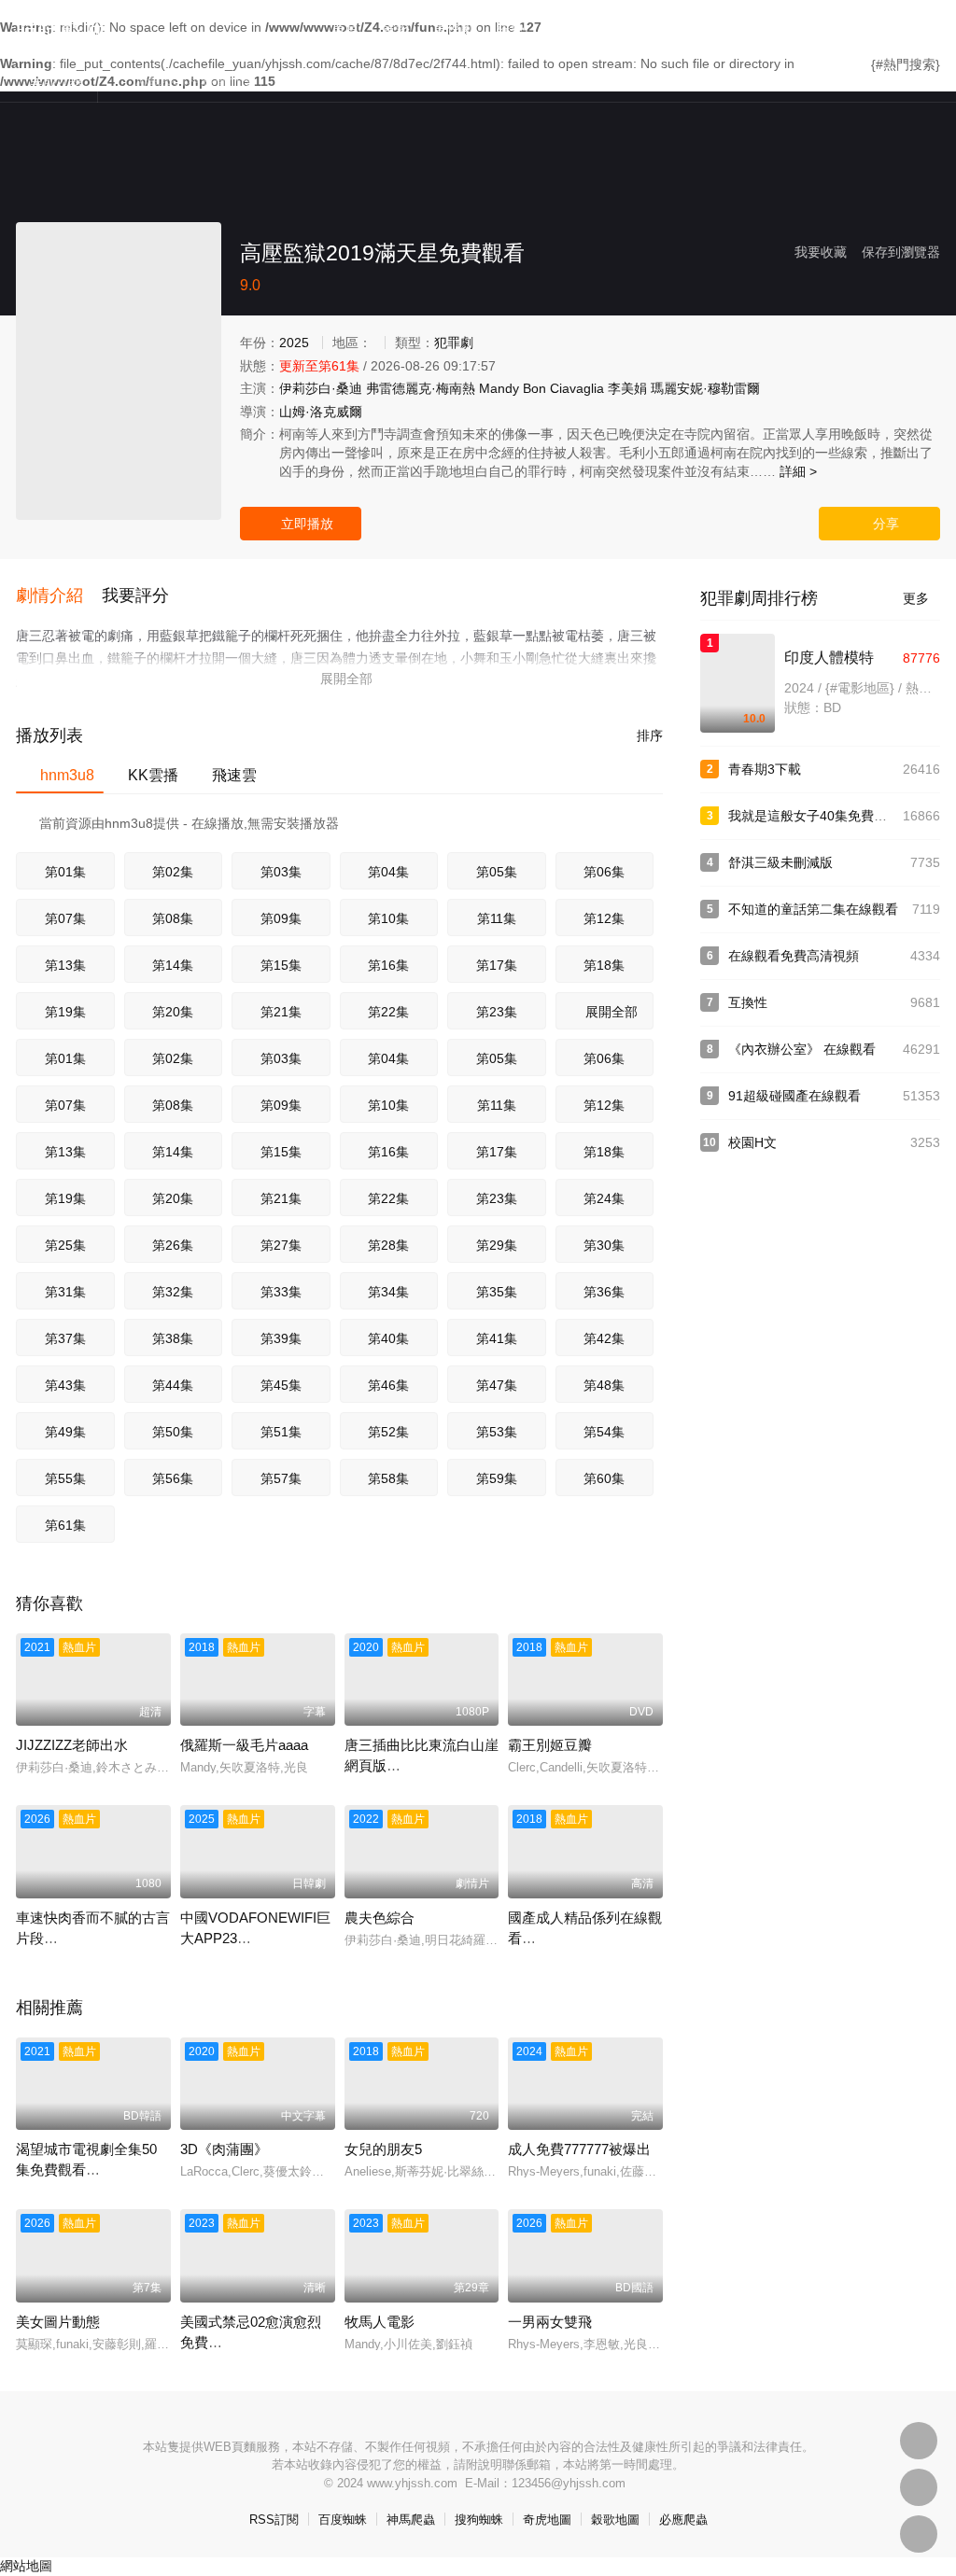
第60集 (604, 1478)
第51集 (281, 1432)
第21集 (281, 1012)
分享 (880, 524)
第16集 (388, 965)
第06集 (604, 872)
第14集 (173, 965)
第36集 (604, 1292)
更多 (921, 598)
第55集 (65, 1478)
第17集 (497, 965)
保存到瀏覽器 (901, 252)
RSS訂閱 (274, 2520)
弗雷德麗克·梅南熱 (421, 388)
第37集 (65, 1338)
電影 (396, 28)
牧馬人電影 (380, 2322)
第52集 (388, 1432)
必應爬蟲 (683, 2520)
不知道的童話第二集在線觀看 (813, 909)
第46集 (388, 1385)
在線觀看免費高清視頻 (794, 956)
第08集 (173, 918)
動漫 (561, 28)
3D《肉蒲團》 (224, 2149)
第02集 (173, 872)
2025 (294, 343)
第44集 (173, 1385)
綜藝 (511, 28)
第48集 (604, 1385)
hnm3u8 (60, 775)
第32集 (173, 1292)
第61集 (65, 1525)
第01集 (65, 872)
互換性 (748, 1002)
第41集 (497, 1338)
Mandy (499, 388)
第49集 (65, 1432)
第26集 (173, 1245)
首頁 (345, 28)
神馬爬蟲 (411, 2520)
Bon (534, 388)
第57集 (281, 1478)
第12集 (604, 918)
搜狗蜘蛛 (479, 2520)
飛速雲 (227, 775)
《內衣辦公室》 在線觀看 (802, 1049)
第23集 (497, 1012)
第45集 (281, 1385)
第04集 (388, 872)
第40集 (388, 1338)
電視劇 (453, 28)
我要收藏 (821, 252)
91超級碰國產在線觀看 (794, 1096)
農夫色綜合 (380, 1918)
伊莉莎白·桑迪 (321, 388)
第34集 (388, 1292)
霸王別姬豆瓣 (550, 1745)
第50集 (173, 1432)
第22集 (388, 1012)
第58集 (388, 1478)
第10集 (388, 918)
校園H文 (752, 1142)
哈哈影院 (61, 26)
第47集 (497, 1385)
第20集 (173, 1012)
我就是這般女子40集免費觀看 (814, 816)
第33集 (281, 1292)
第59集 (497, 1478)
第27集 (281, 1245)
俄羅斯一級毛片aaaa (244, 1745)
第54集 (604, 1432)
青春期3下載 (765, 769)
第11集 (497, 918)
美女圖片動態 (58, 2322)
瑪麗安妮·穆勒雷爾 (705, 388)
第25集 (65, 1245)
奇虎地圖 (547, 2520)
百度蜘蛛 (343, 2520)
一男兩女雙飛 (550, 2322)
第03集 (281, 872)
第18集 (604, 965)
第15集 (281, 965)
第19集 (65, 1012)
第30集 (604, 1245)
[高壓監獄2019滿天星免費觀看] (119, 371)
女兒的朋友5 (383, 2149)
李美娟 (627, 388)
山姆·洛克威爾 (321, 412)
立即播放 (301, 524)
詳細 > (798, 471)
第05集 (497, 872)
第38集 (173, 1338)
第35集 (497, 1292)
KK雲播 (146, 775)
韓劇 (612, 28)
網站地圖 (26, 2566)
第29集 (497, 1245)
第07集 (65, 918)
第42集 (604, 1338)
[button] (59, 596)
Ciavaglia (577, 388)
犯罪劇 (454, 343)
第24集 (604, 1198)
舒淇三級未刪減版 (780, 862)
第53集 (497, 1432)
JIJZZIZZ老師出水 (72, 1745)
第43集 (65, 1385)
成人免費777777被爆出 (579, 2149)
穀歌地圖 (615, 2520)
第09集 (281, 918)
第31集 (65, 1292)
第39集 (281, 1338)
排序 (643, 735)
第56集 (173, 1478)
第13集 (65, 965)
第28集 (388, 1245)
